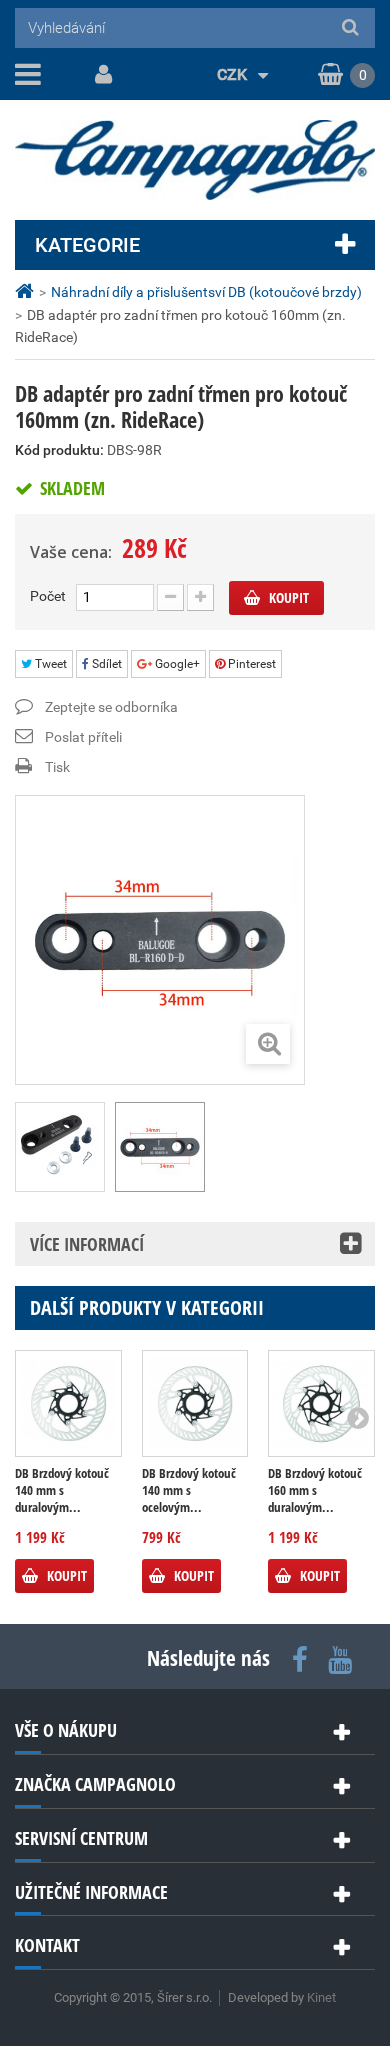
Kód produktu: (59, 450)
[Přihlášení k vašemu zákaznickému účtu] (100, 75)
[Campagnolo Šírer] (195, 160)
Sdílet (105, 664)
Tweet (49, 664)
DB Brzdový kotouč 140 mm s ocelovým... (189, 1490)
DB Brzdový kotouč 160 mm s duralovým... (315, 1490)
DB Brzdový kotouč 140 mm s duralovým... (62, 1490)
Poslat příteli (83, 737)
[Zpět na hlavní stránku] (27, 291)
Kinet (321, 1997)
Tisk (57, 767)
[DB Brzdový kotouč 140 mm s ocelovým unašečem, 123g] (195, 1403)
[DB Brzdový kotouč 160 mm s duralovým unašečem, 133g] (321, 1403)
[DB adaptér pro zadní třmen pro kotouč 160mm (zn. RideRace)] (60, 1147)
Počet (48, 596)
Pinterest (250, 664)
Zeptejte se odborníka (111, 707)
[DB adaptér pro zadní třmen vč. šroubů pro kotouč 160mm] (160, 1147)
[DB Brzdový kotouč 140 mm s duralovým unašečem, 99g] (68, 1403)
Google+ (176, 664)
